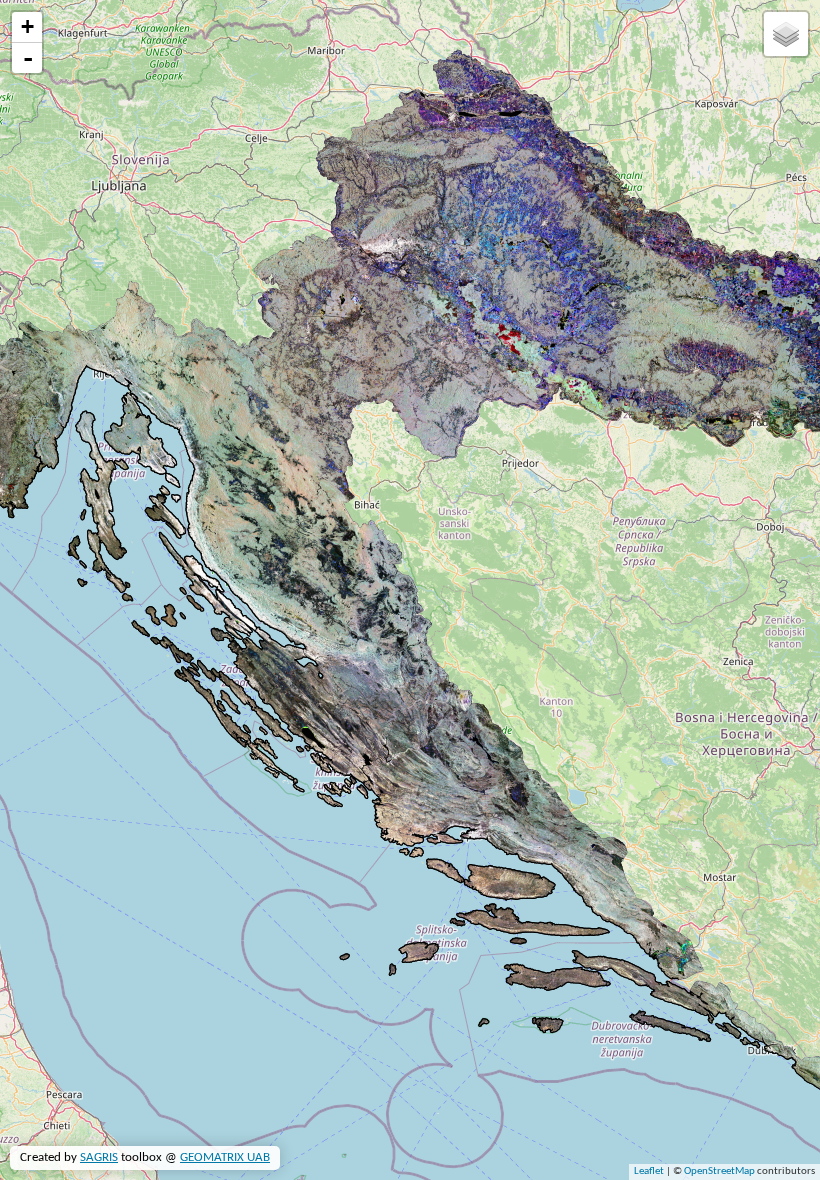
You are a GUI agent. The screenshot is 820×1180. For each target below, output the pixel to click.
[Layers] (786, 34)
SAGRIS (99, 1157)
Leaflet (649, 1171)
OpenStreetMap (719, 1171)
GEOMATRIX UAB (225, 1157)
